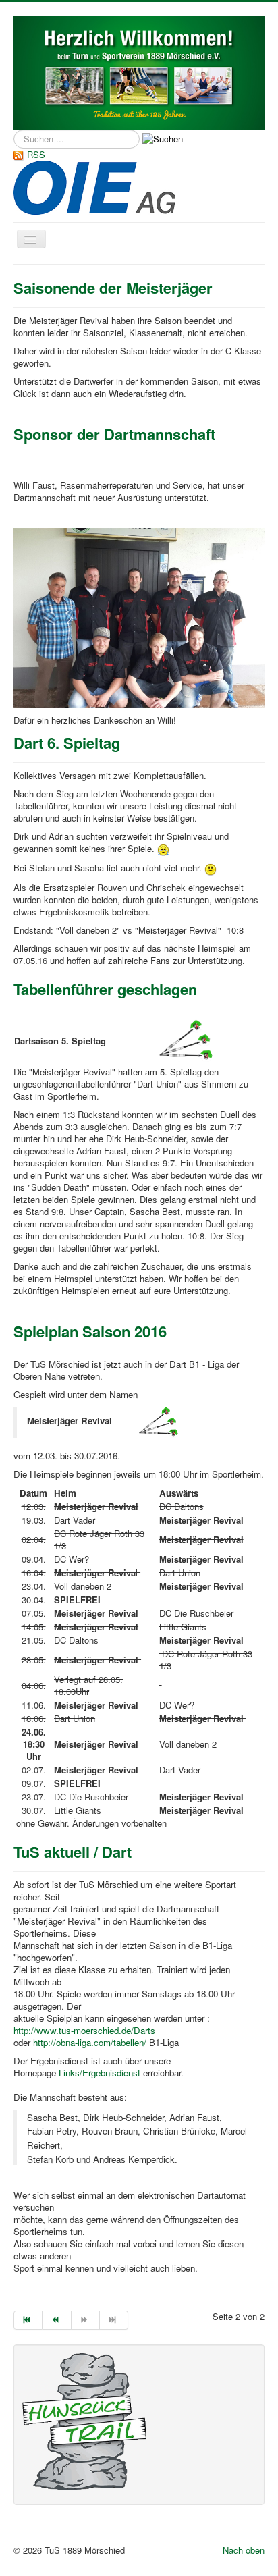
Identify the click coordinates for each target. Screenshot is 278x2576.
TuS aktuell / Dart (73, 1852)
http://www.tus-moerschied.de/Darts (84, 2030)
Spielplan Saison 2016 (90, 1331)
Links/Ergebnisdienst (100, 2073)
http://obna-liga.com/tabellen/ (90, 2042)
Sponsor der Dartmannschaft (114, 434)
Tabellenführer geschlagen (105, 989)
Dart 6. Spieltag (67, 743)
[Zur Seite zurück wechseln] (57, 2320)
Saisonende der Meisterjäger (113, 288)
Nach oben (244, 2550)
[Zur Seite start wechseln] (28, 2320)
